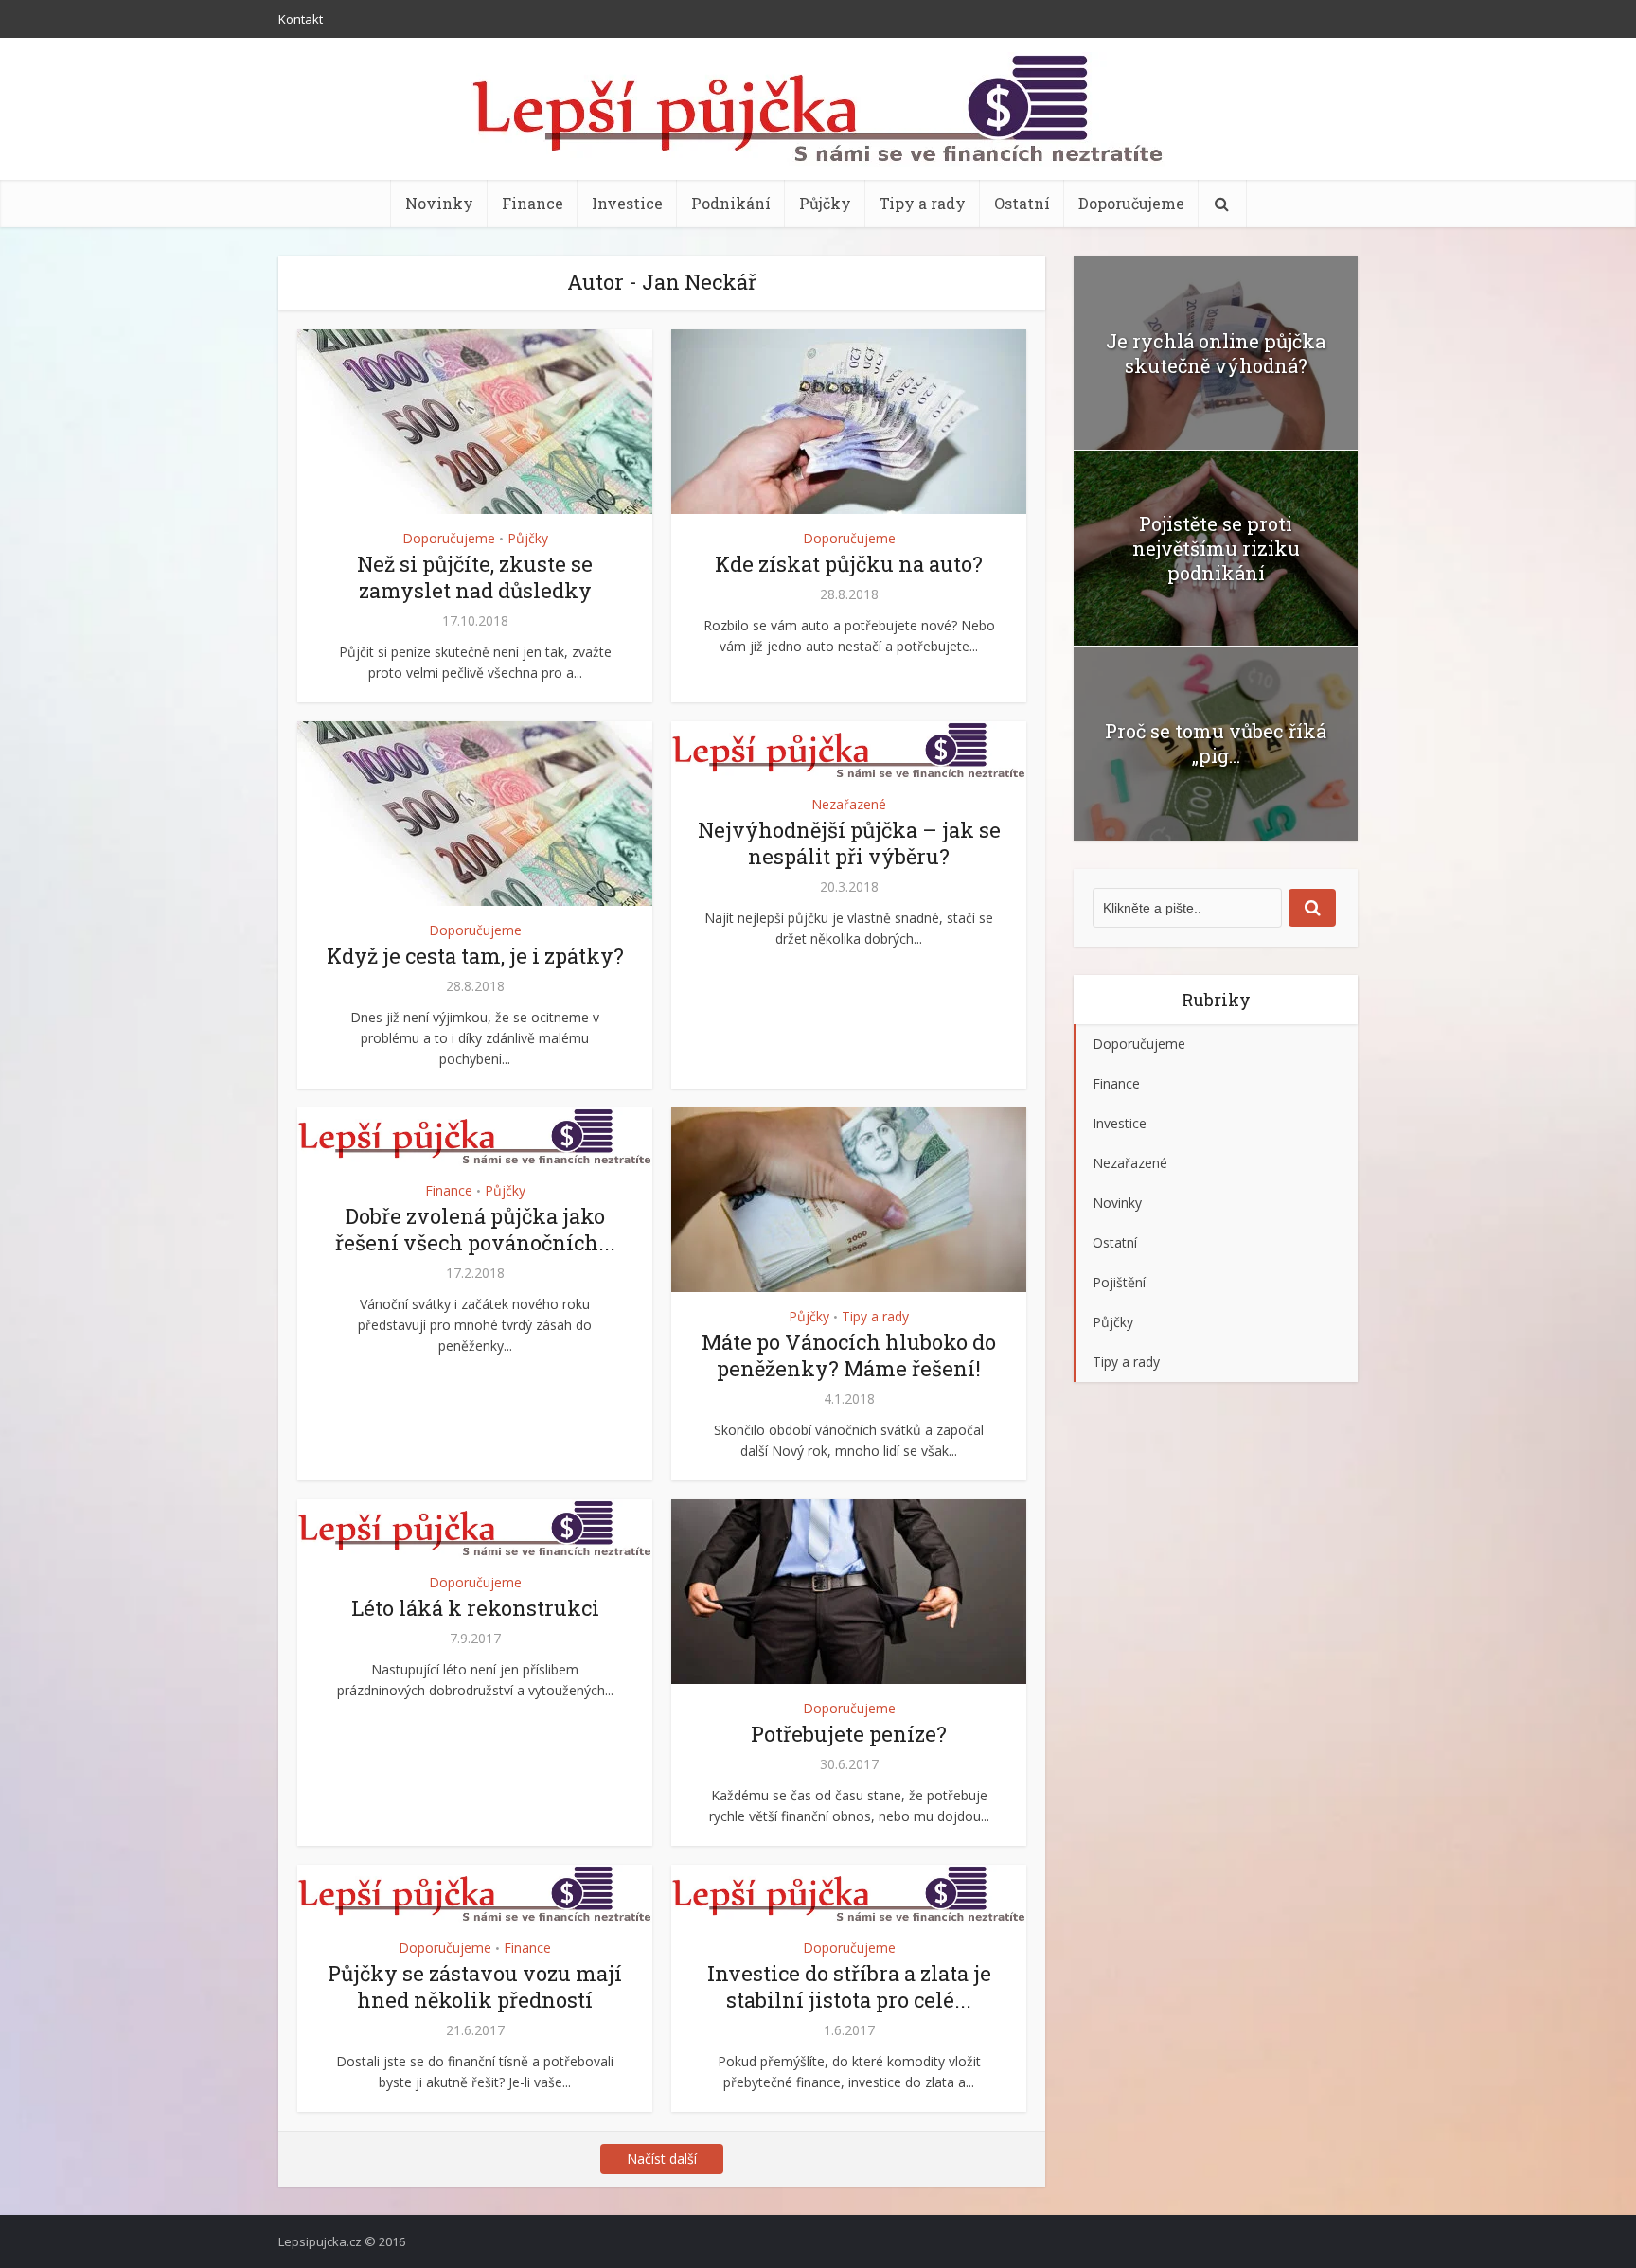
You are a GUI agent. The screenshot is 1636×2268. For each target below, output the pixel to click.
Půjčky (825, 203)
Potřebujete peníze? (849, 1734)
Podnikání (731, 203)
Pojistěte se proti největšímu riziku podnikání (1216, 548)
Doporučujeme (1131, 203)
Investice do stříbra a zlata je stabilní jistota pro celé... (849, 1986)
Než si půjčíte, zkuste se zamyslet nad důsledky (475, 577)
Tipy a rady (923, 203)
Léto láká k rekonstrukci (475, 1608)
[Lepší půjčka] (818, 109)
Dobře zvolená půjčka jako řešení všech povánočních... (475, 1229)
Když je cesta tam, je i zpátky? (475, 956)
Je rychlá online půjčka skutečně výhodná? (1216, 353)
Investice (627, 203)
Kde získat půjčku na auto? (849, 564)
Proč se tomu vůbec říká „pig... (1216, 743)
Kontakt (301, 19)
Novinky (439, 203)
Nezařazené (849, 804)
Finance (533, 203)
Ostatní (1022, 203)
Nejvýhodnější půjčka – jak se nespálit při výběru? (849, 843)
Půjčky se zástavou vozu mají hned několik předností (475, 1986)
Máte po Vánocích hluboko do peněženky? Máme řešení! (849, 1355)
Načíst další (662, 2159)
